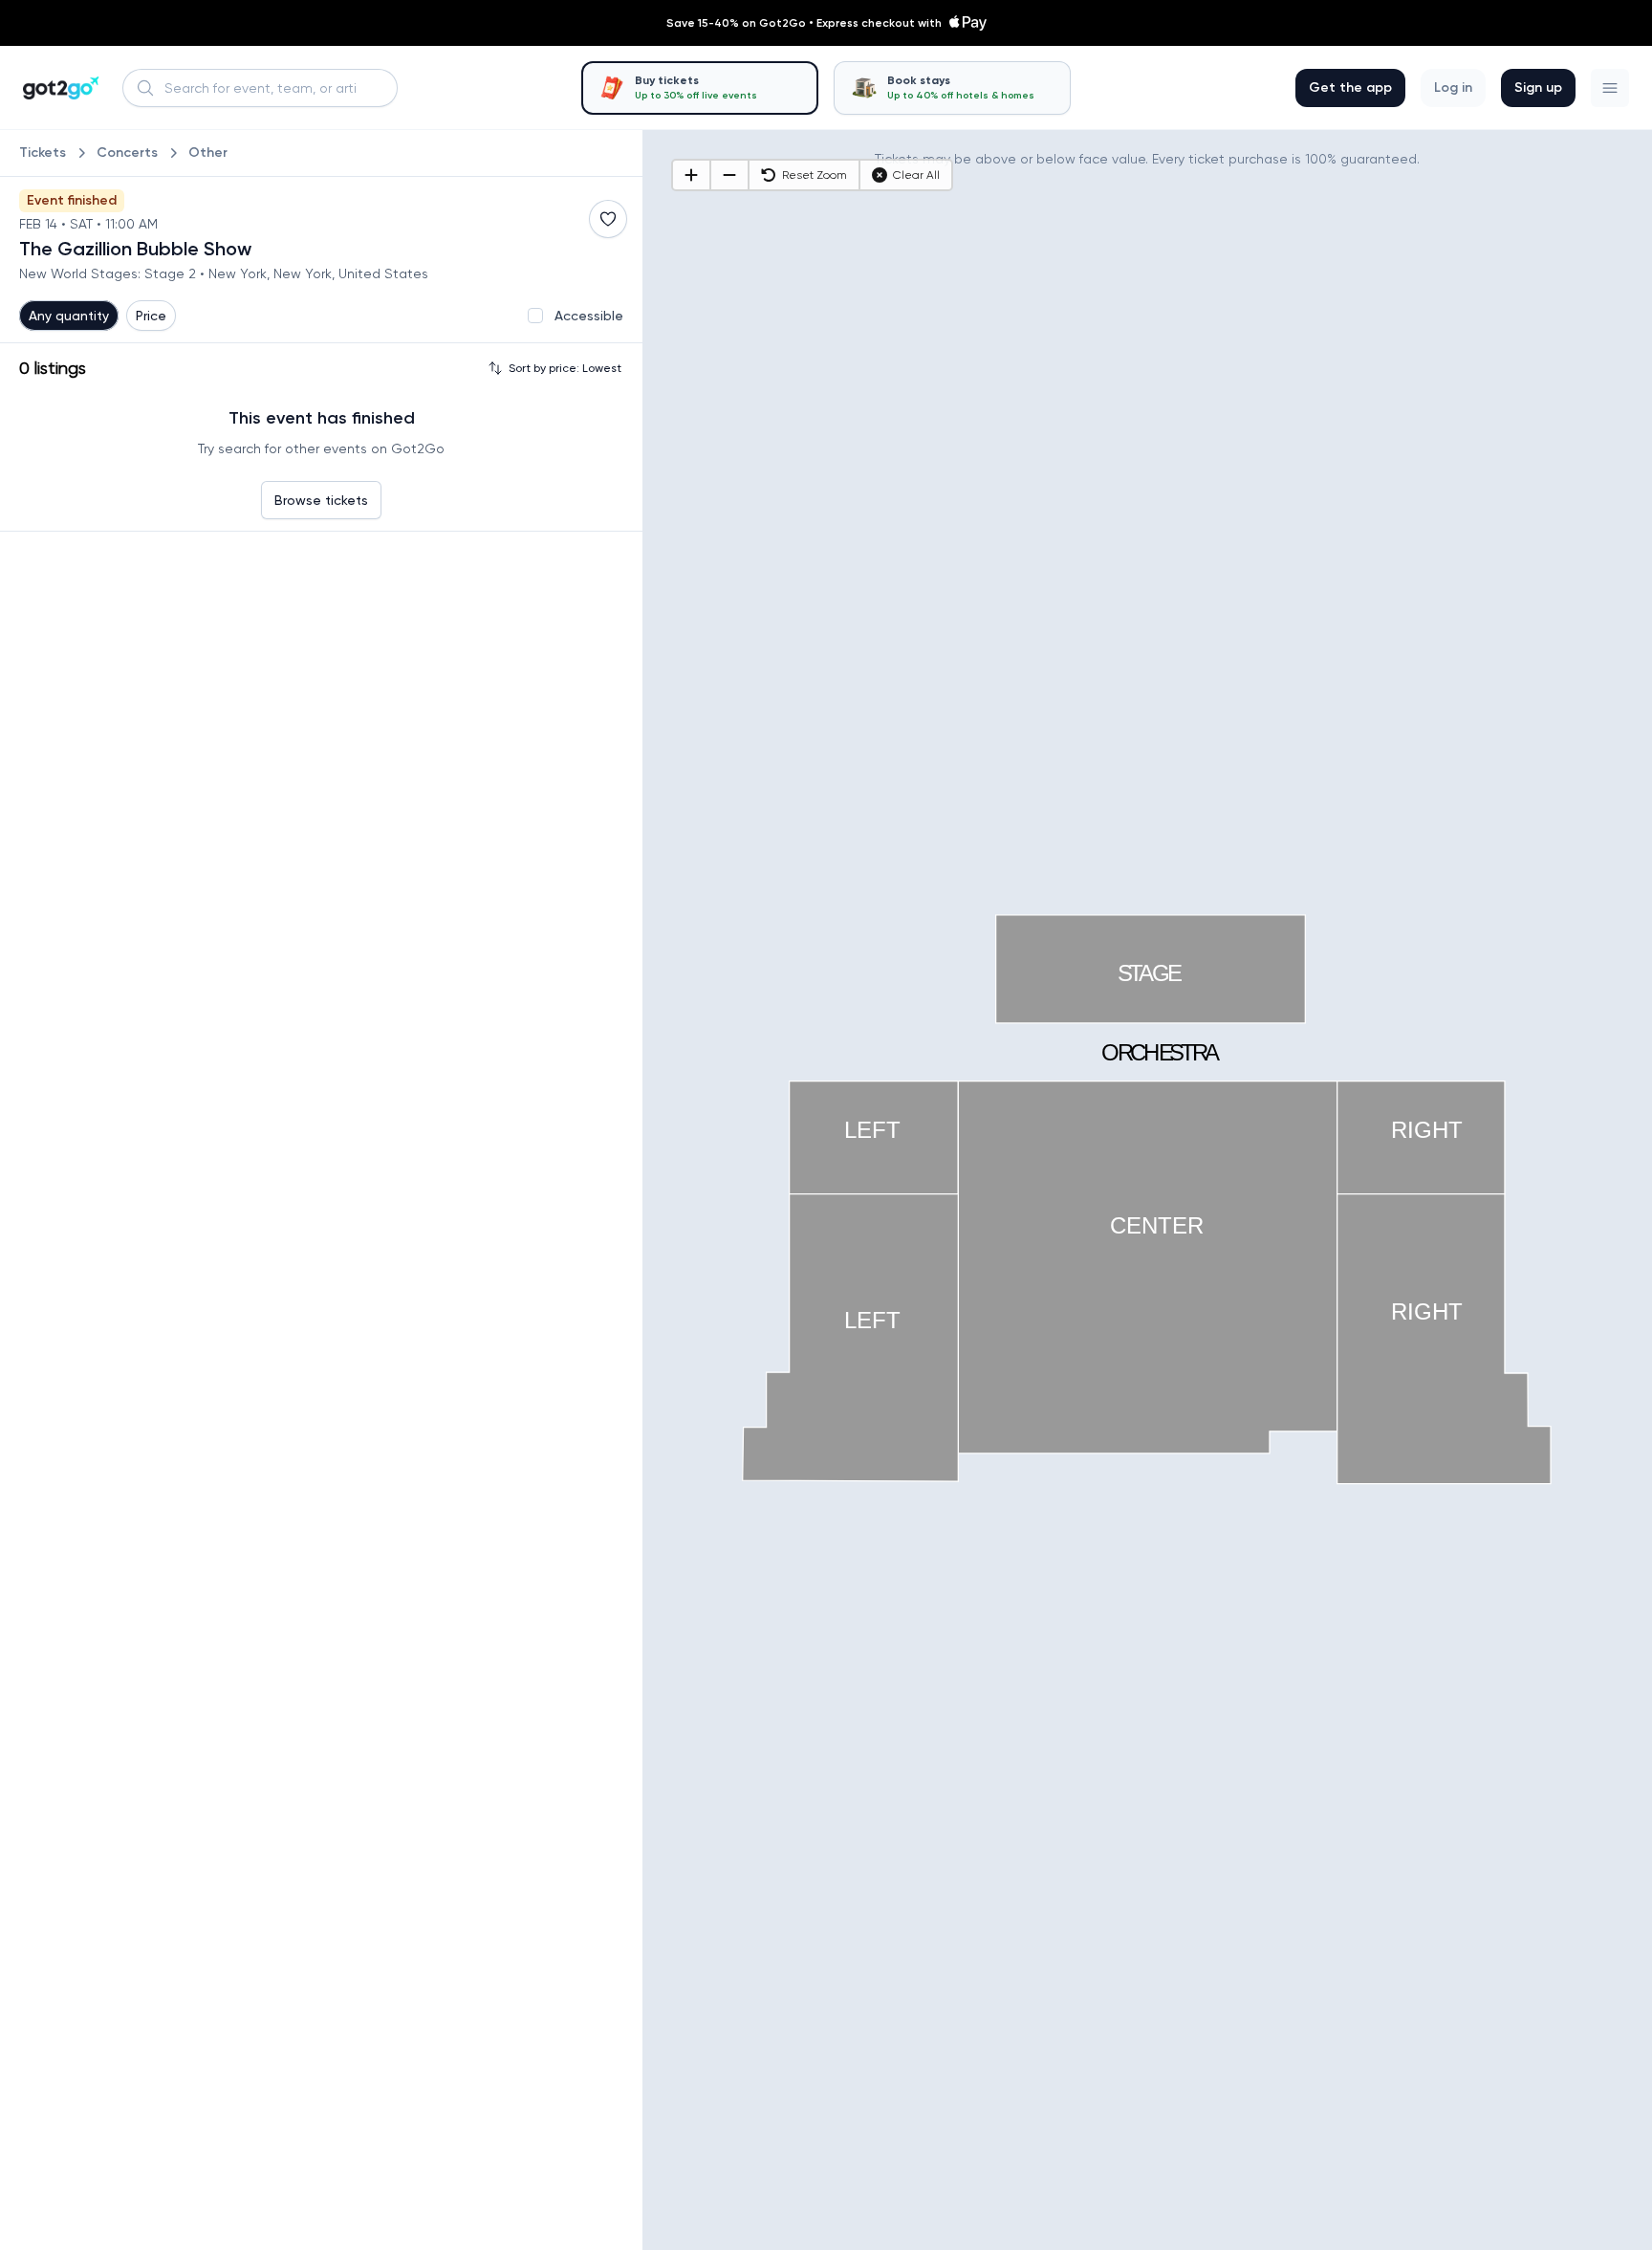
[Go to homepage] (61, 88)
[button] (1610, 88)
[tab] (700, 88)
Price (151, 316)
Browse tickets (321, 500)
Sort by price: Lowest (565, 368)
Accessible (589, 316)
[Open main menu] (1610, 88)
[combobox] (260, 88)
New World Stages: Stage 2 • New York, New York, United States (224, 273)
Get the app (1350, 87)
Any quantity (69, 316)
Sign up (1538, 87)
